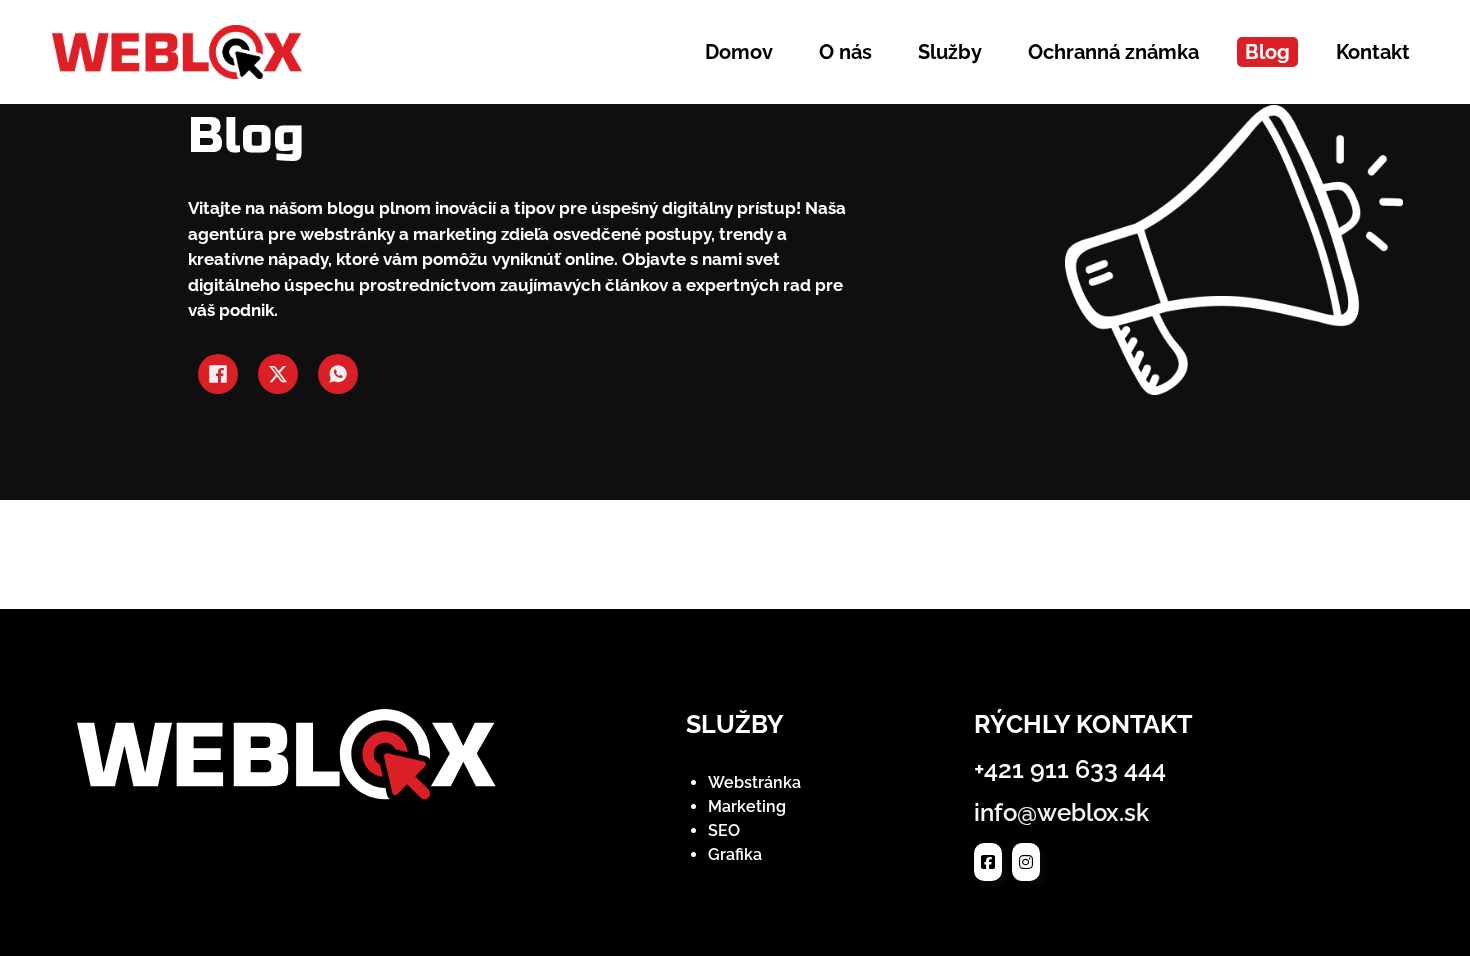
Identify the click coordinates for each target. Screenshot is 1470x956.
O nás (845, 52)
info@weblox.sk (1061, 812)
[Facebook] (218, 374)
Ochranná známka (1113, 52)
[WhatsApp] (338, 374)
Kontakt (1373, 52)
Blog (1267, 52)
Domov (739, 52)
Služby (950, 52)
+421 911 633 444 (1070, 769)
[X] (278, 374)
